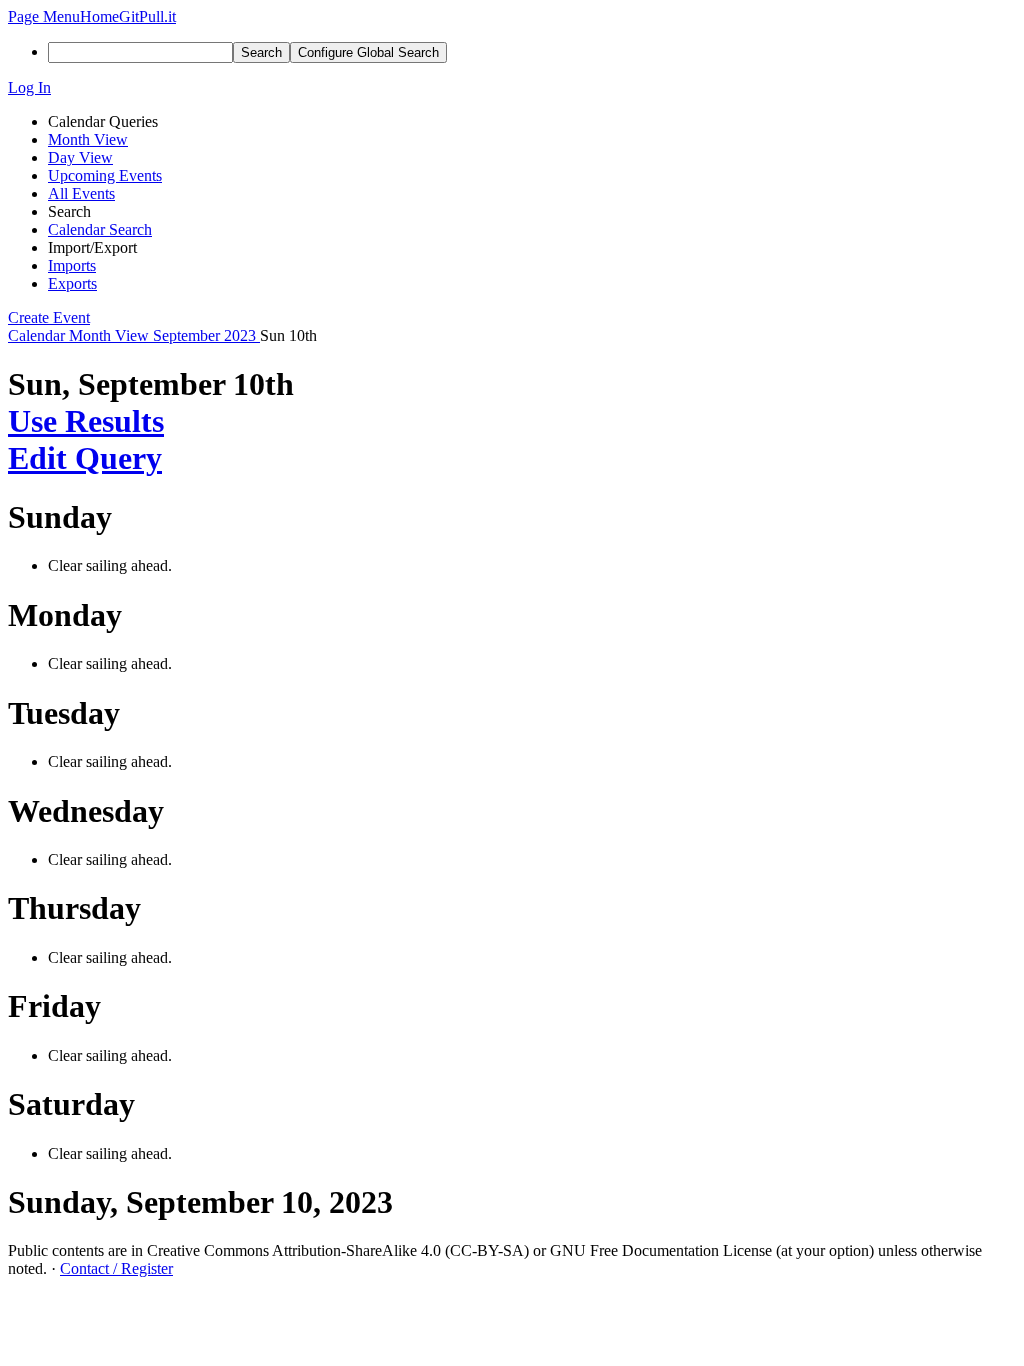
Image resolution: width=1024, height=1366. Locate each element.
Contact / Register (116, 1268)
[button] (44, 16)
